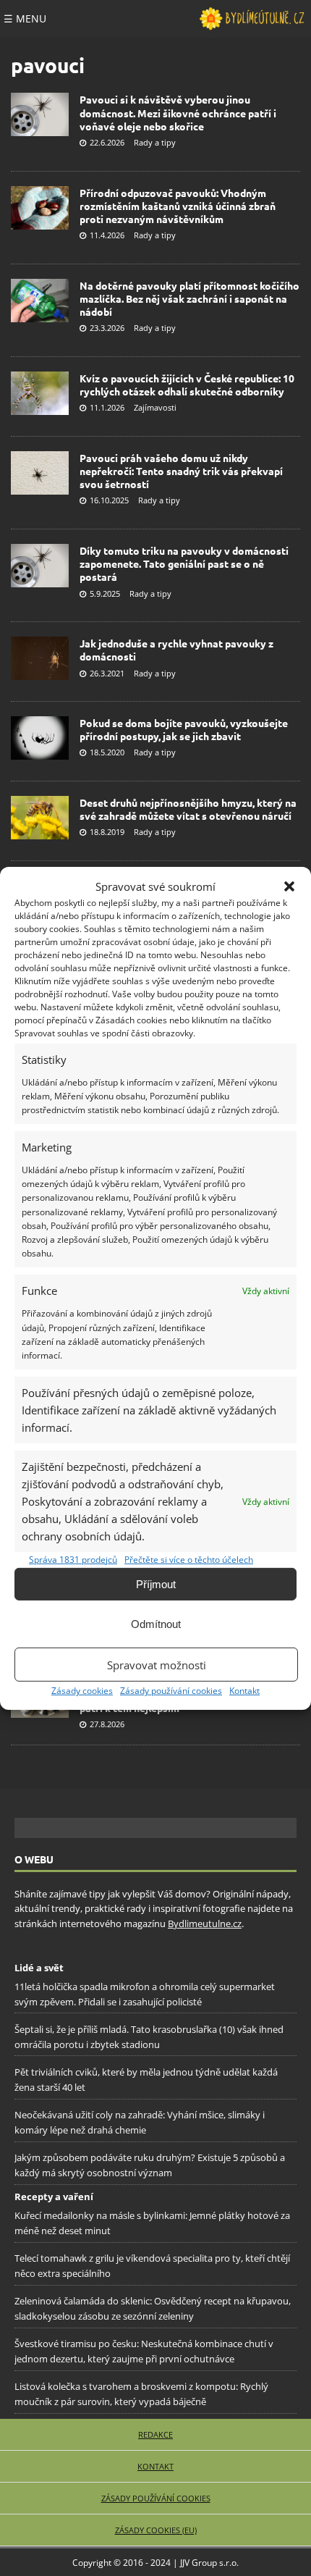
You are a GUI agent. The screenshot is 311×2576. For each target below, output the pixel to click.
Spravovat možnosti (157, 1665)
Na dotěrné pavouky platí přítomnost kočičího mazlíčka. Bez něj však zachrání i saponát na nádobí (189, 298)
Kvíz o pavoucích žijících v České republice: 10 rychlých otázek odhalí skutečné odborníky (187, 385)
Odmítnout (156, 1624)
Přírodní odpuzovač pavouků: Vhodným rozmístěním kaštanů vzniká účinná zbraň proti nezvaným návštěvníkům (178, 206)
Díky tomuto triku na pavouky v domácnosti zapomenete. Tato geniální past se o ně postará (184, 563)
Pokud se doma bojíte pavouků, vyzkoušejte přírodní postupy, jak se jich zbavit (184, 729)
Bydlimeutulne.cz (205, 1923)
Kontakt (244, 1691)
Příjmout (156, 1584)
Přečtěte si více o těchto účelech (189, 1560)
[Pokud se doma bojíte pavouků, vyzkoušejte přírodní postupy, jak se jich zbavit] (40, 738)
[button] (289, 886)
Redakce (155, 2434)
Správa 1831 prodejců (73, 1560)
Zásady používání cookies (171, 1691)
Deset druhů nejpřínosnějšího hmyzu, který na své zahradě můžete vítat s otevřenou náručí (188, 809)
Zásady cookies (82, 1691)
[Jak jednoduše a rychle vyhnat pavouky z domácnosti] (40, 658)
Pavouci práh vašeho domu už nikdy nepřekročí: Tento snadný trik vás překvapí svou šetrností (181, 471)
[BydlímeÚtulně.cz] (252, 19)
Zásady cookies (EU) (156, 2530)
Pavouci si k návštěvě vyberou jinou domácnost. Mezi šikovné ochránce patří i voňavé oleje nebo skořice (178, 112)
